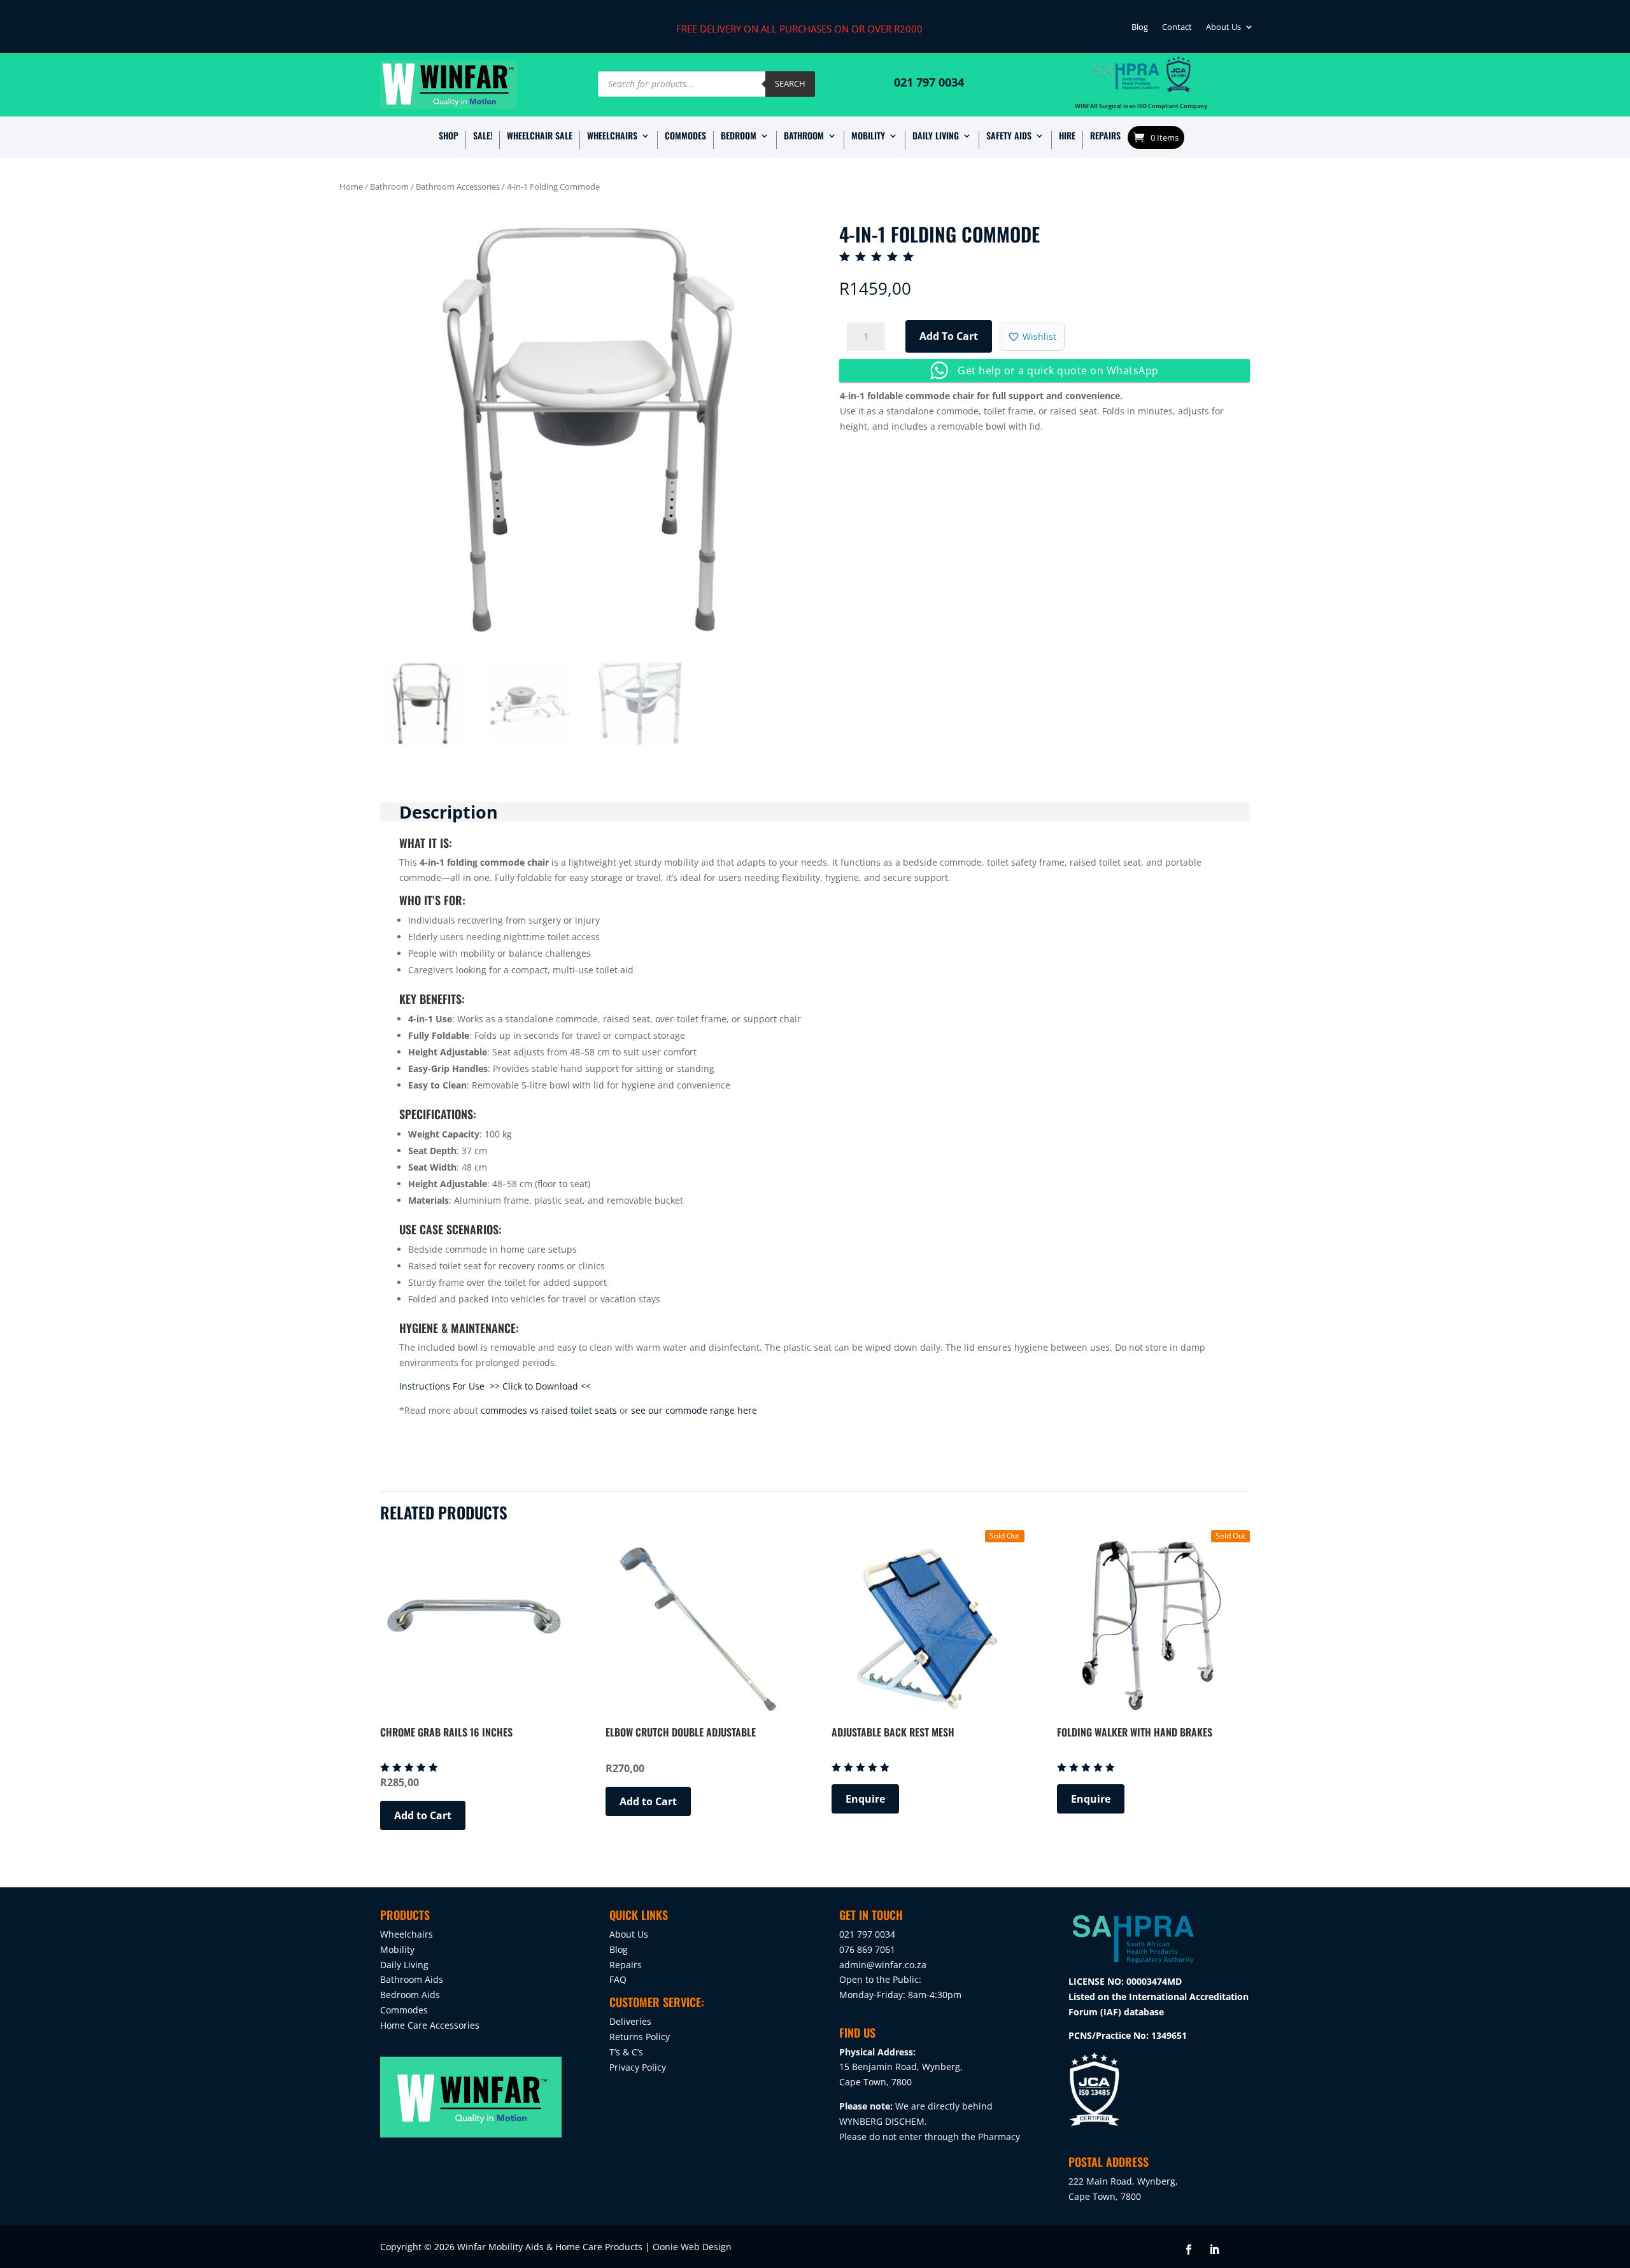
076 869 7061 (867, 1949)
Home (351, 187)
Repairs (626, 1965)
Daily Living (404, 1965)
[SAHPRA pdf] (1133, 1966)
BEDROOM (739, 137)
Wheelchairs (407, 1934)
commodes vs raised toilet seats (549, 1410)
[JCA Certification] (1095, 2124)
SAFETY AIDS (1009, 137)
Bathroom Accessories (458, 187)
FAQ (618, 1979)
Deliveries (630, 2021)
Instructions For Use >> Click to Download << (495, 1386)
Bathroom (389, 187)
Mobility (397, 1949)
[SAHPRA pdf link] (1126, 87)
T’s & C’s (626, 2052)
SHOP (449, 137)
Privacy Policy (638, 2067)
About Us (1223, 29)
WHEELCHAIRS (612, 137)
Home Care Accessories (430, 2025)
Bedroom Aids (410, 1995)
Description (449, 812)
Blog (1140, 29)
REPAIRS (1105, 137)
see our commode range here (694, 1410)
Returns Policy (640, 2037)
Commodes (404, 2010)
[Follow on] (1240, 2250)
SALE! (483, 137)
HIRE (1067, 137)
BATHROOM (804, 137)
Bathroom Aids (412, 1979)
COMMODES (685, 137)
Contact (1177, 29)
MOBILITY (868, 137)
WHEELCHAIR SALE (540, 137)
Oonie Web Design (692, 2247)
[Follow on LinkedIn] (1214, 2250)
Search (790, 83)
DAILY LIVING (936, 137)
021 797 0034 (929, 82)
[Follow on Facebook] (1189, 2250)
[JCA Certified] (1179, 87)
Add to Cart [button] (423, 1815)
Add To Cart (949, 336)
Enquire (865, 1799)
